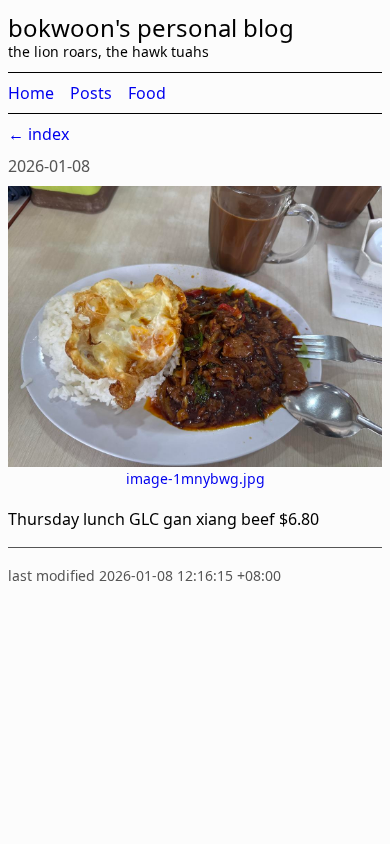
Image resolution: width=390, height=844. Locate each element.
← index (38, 134)
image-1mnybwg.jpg (195, 478)
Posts (91, 93)
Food (147, 93)
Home (31, 93)
